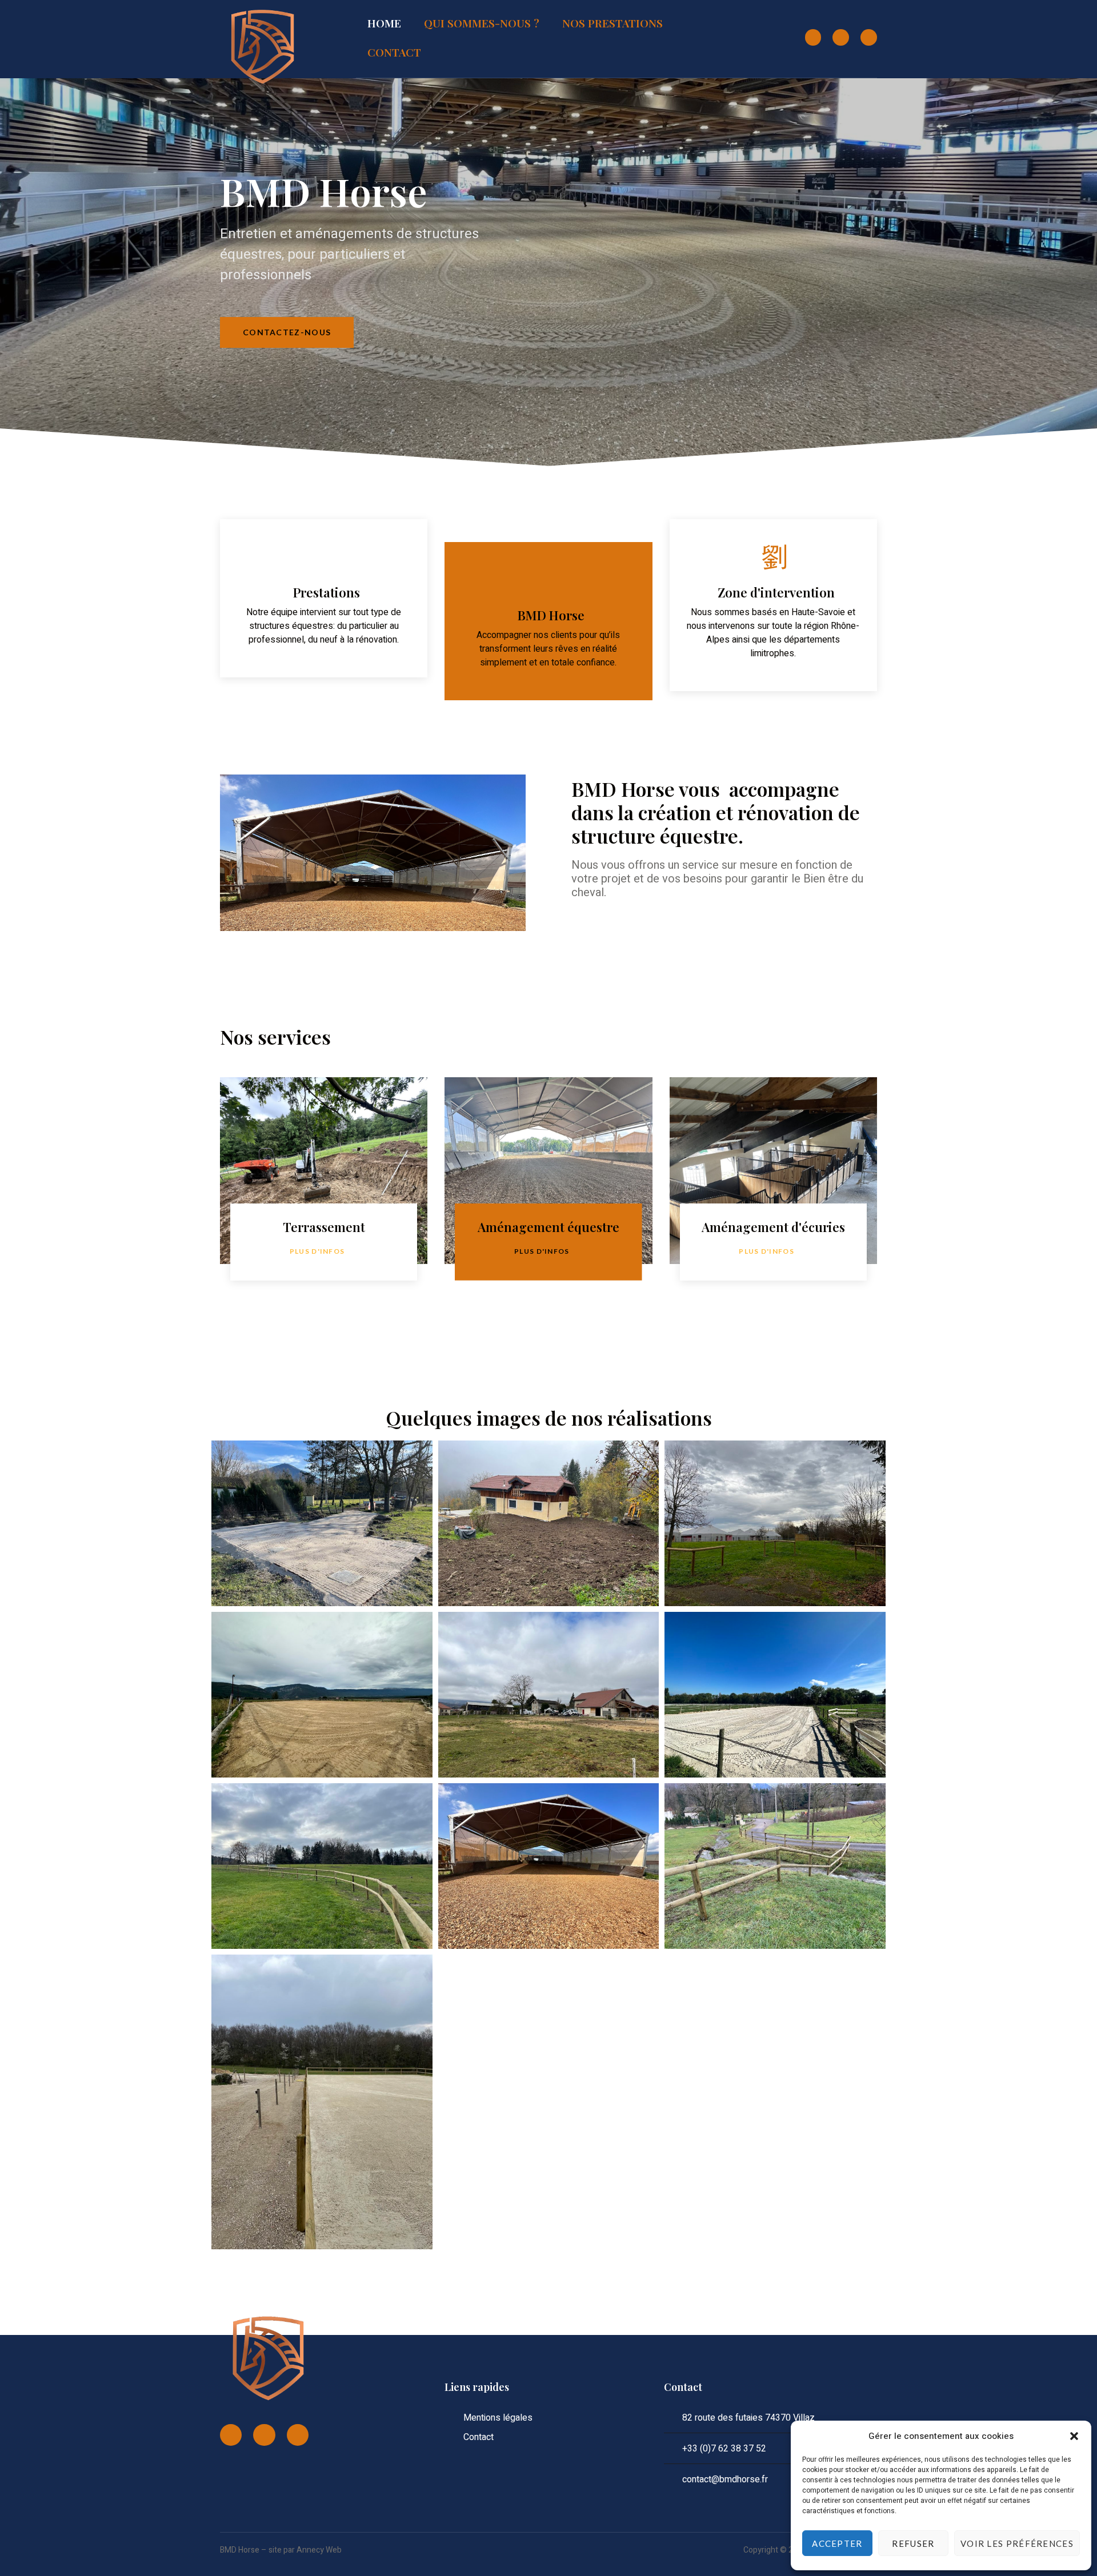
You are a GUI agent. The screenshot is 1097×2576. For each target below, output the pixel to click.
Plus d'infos (317, 1251)
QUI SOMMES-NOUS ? (482, 23)
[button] (1074, 2436)
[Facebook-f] (813, 37)
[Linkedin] (869, 37)
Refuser (913, 2543)
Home (384, 23)
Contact (394, 52)
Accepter (837, 2543)
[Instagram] (841, 37)
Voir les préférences (1017, 2543)
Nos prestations (612, 23)
